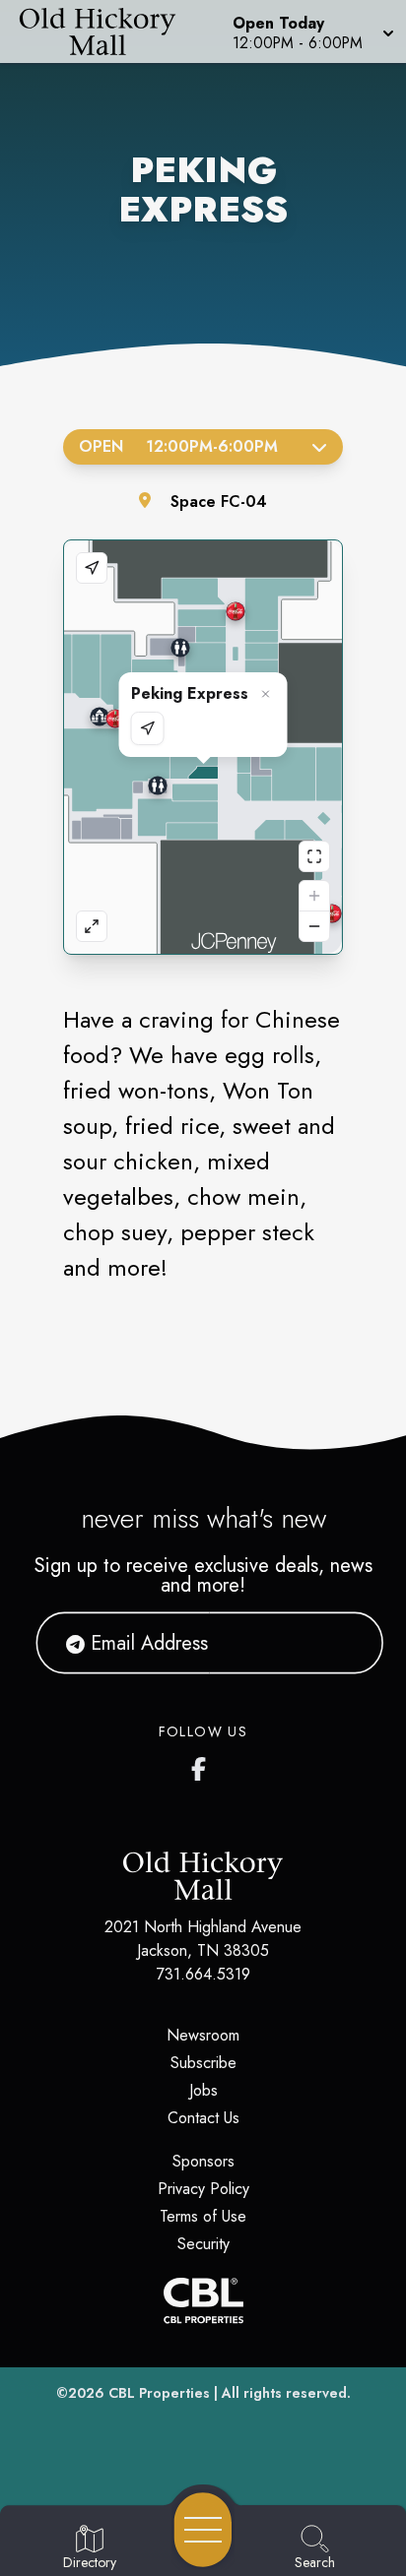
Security (203, 2244)
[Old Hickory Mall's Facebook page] (203, 1765)
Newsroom (203, 2035)
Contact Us (203, 2118)
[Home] (105, 31)
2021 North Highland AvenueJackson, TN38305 (203, 1939)
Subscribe (203, 2063)
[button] (311, 31)
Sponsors (203, 2161)
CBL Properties (159, 2393)
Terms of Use (203, 2216)
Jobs (203, 2090)
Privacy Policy (203, 2189)
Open (178, 446)
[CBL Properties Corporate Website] (203, 2300)
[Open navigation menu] (203, 2530)
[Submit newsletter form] (344, 1643)
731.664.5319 (203, 1974)
